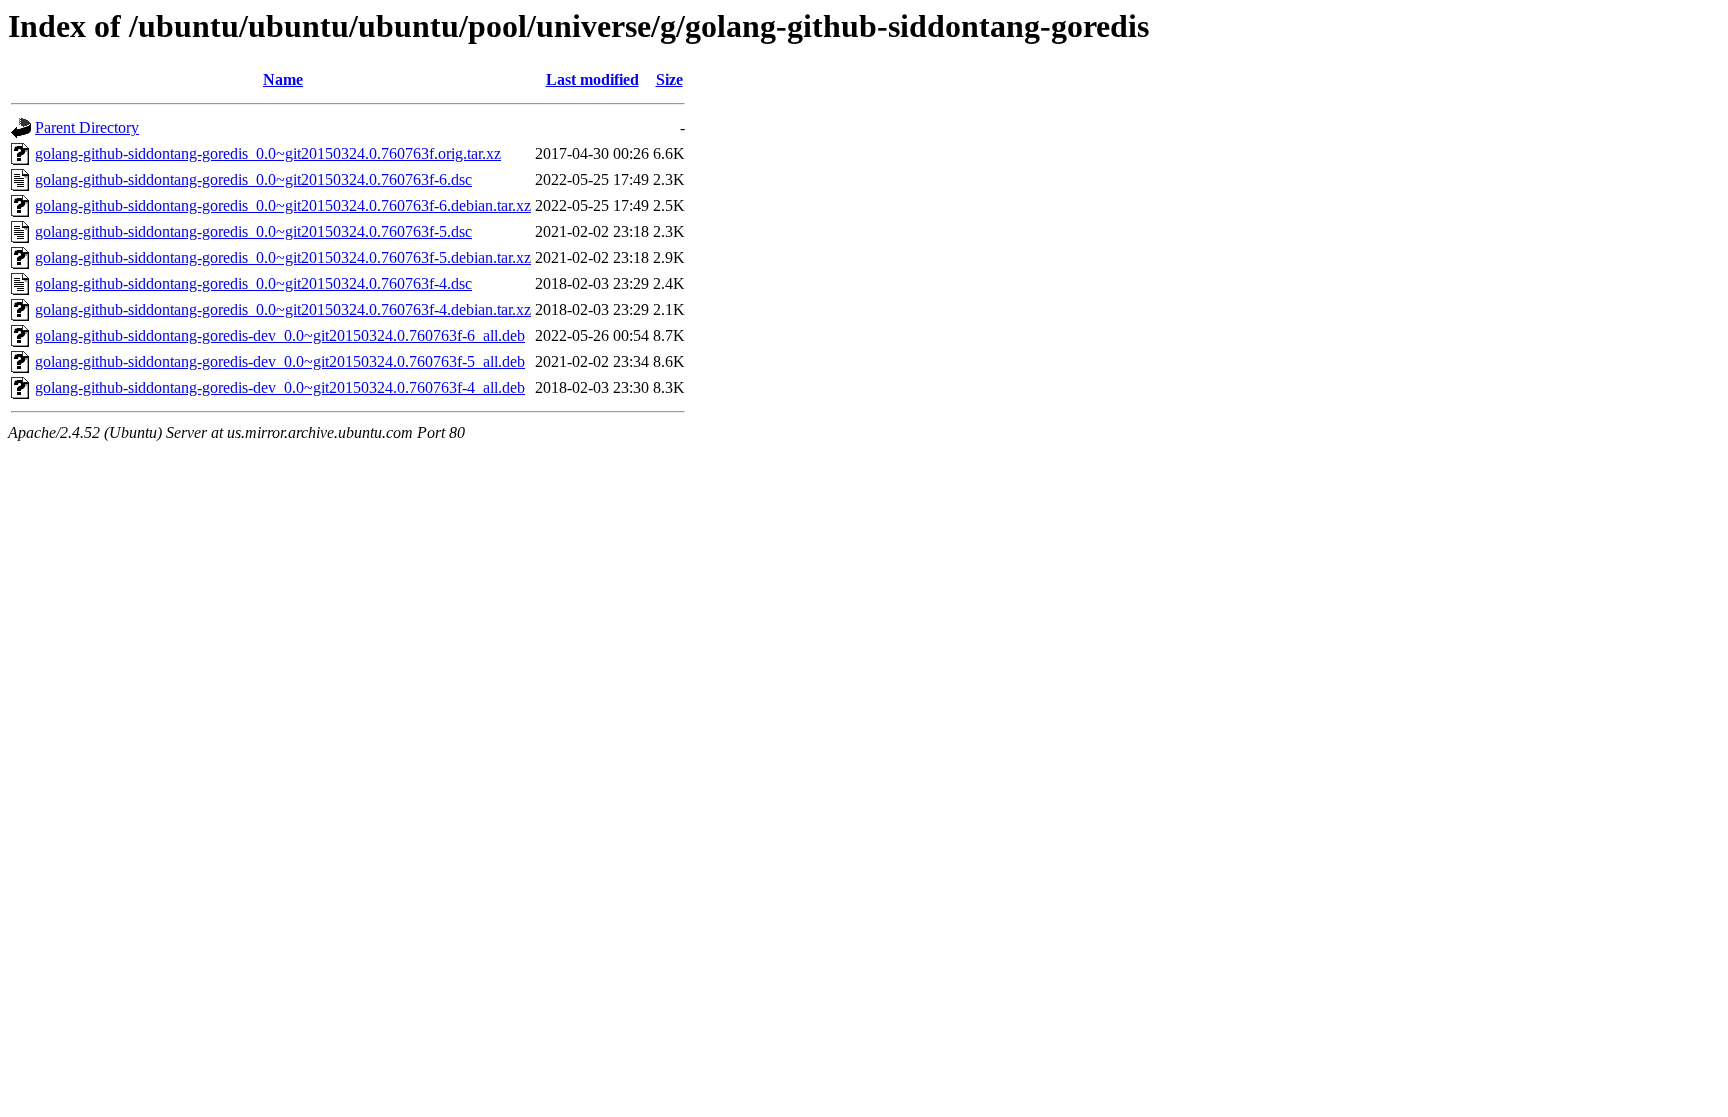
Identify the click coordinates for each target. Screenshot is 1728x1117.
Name (283, 79)
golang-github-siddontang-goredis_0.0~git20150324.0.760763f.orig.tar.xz (268, 153)
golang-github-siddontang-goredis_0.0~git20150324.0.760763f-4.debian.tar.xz (283, 309)
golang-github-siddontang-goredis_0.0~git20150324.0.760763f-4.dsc (253, 283)
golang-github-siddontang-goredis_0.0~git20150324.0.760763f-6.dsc (253, 179)
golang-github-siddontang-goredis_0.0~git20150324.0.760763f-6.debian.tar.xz (283, 205)
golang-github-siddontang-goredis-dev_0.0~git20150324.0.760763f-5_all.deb (280, 361)
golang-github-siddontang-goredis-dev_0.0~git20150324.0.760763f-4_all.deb (280, 387)
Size (669, 79)
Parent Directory (87, 127)
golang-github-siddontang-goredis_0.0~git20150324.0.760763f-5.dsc (253, 231)
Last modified (592, 79)
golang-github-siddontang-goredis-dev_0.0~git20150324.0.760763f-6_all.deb (280, 335)
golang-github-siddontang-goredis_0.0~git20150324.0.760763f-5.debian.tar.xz (283, 257)
